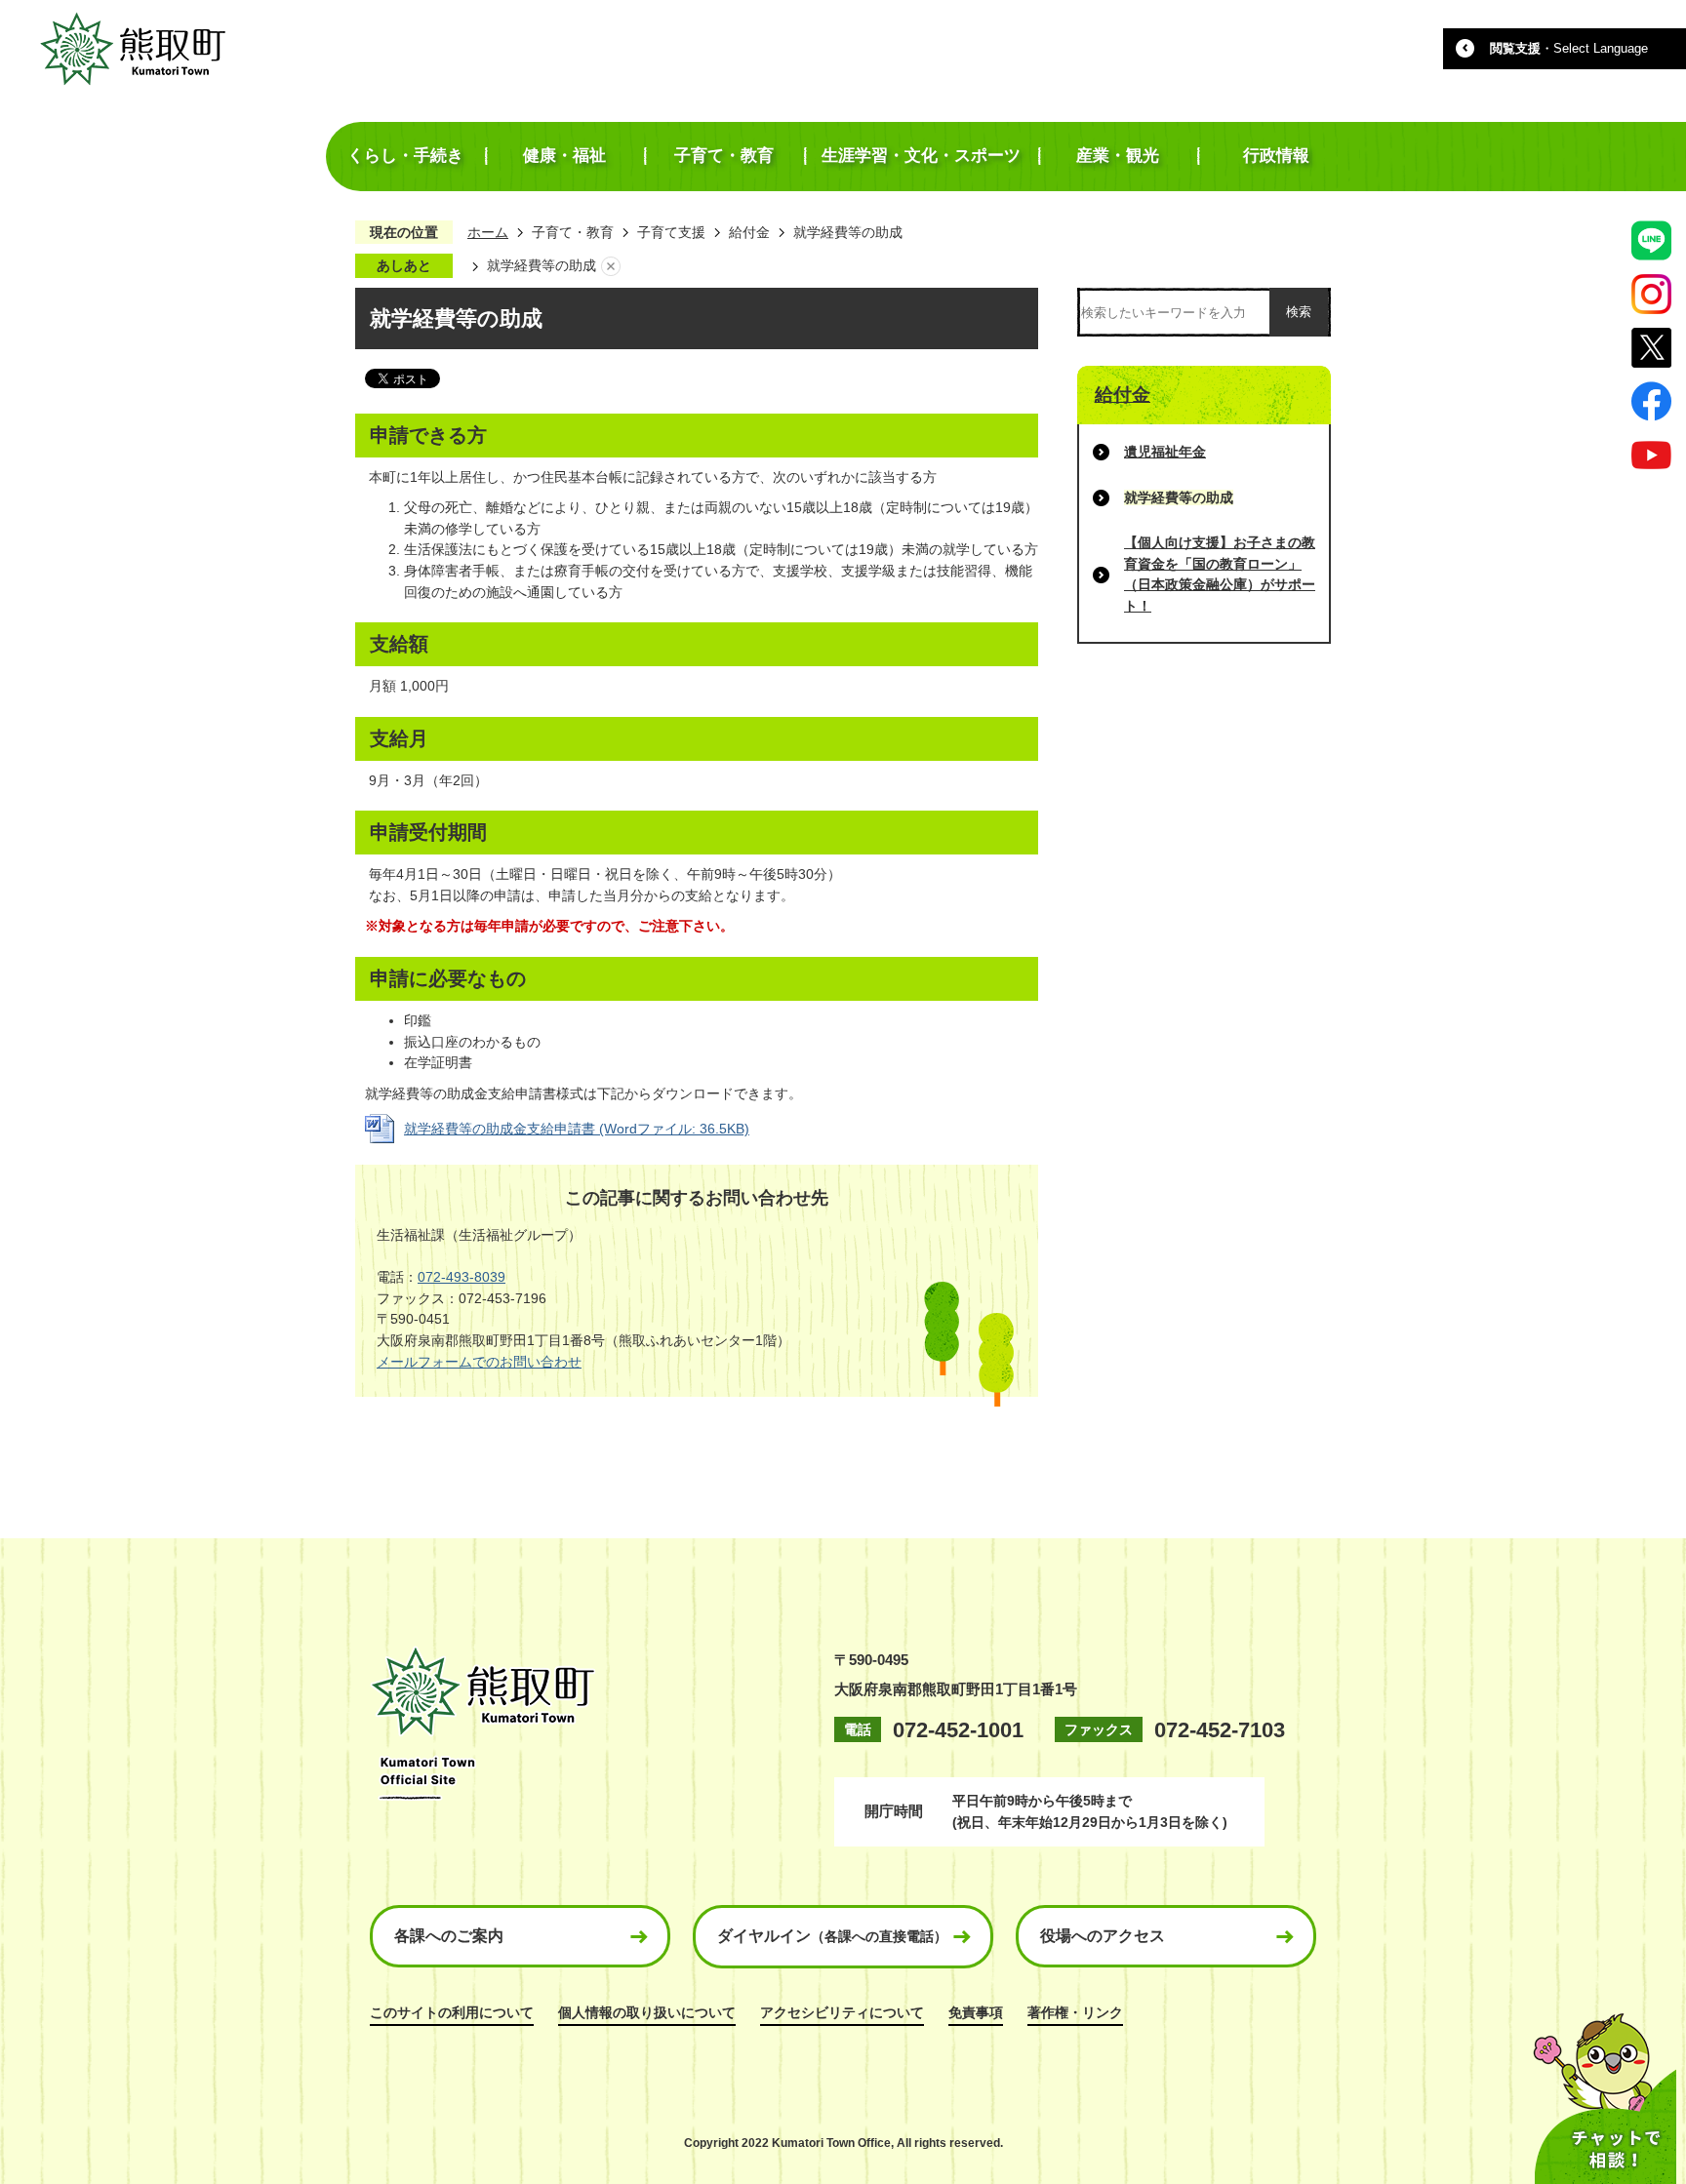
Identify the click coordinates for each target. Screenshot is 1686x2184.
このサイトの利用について (452, 2012)
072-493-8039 (462, 1277)
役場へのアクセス (1103, 1936)
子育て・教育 (573, 232)
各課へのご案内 (449, 1936)
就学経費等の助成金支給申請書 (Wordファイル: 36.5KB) (577, 1129)
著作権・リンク (1075, 2012)
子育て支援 (671, 232)
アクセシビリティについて (842, 2012)
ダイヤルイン (832, 1936)
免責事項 (976, 2012)
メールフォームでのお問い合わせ (479, 1362)
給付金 (749, 232)
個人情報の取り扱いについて (647, 2012)
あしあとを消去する (611, 266)
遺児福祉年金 (1165, 452)
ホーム (488, 232)
